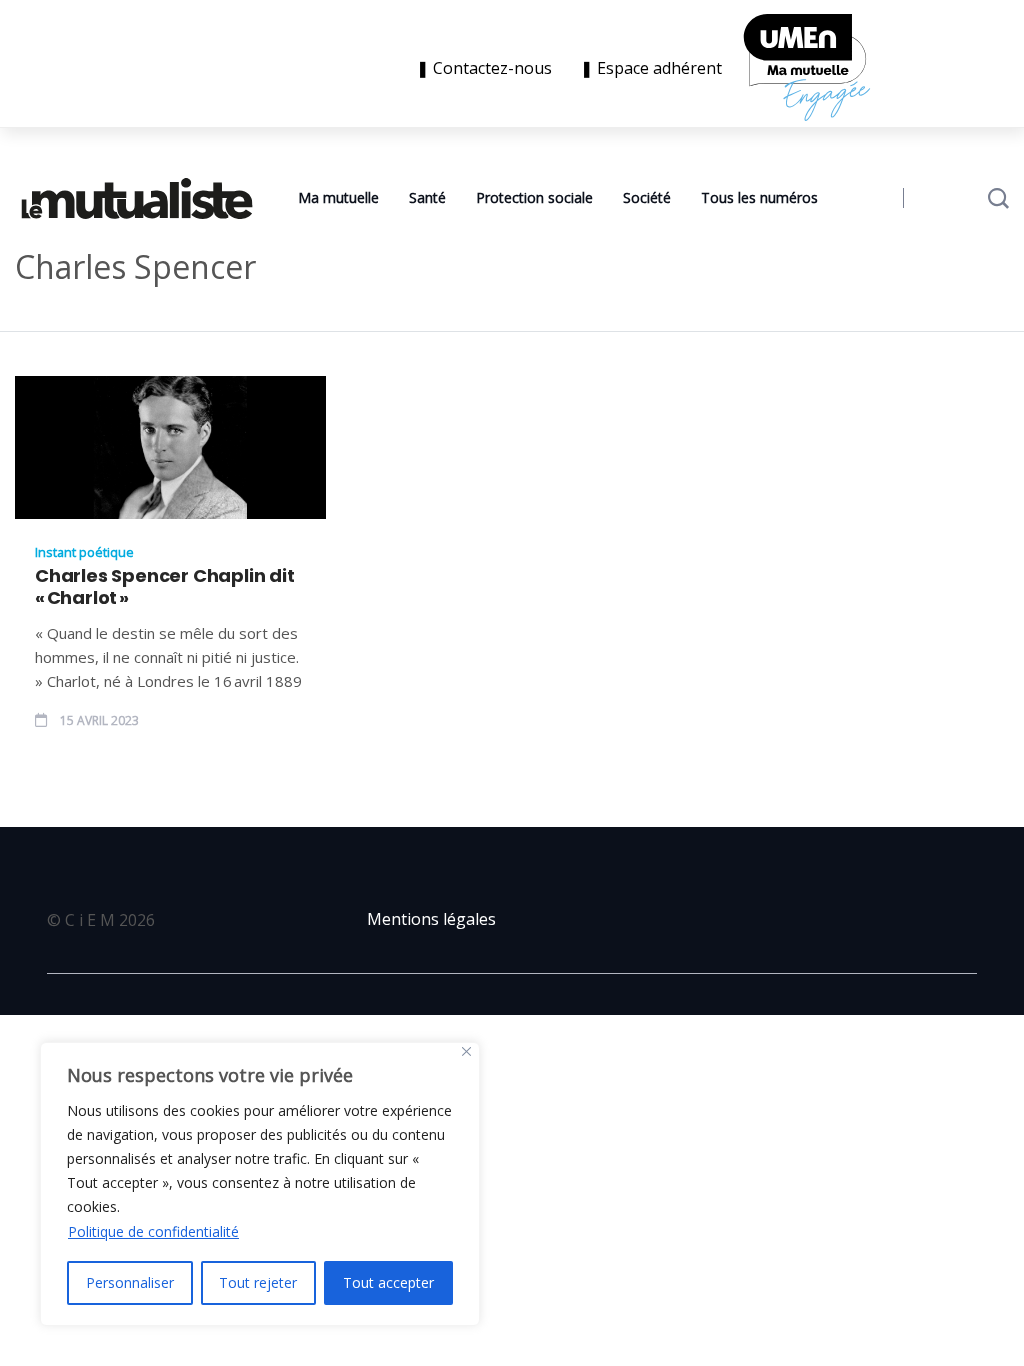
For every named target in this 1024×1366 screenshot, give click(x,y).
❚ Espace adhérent (651, 68)
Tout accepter (388, 1282)
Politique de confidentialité (153, 1231)
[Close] (466, 1051)
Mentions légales (431, 919)
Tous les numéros (759, 197)
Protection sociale (534, 197)
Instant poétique (84, 552)
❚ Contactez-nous (488, 68)
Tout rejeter (258, 1282)
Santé (427, 197)
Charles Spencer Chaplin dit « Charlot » (165, 587)
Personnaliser (130, 1282)
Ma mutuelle (338, 197)
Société (647, 197)
